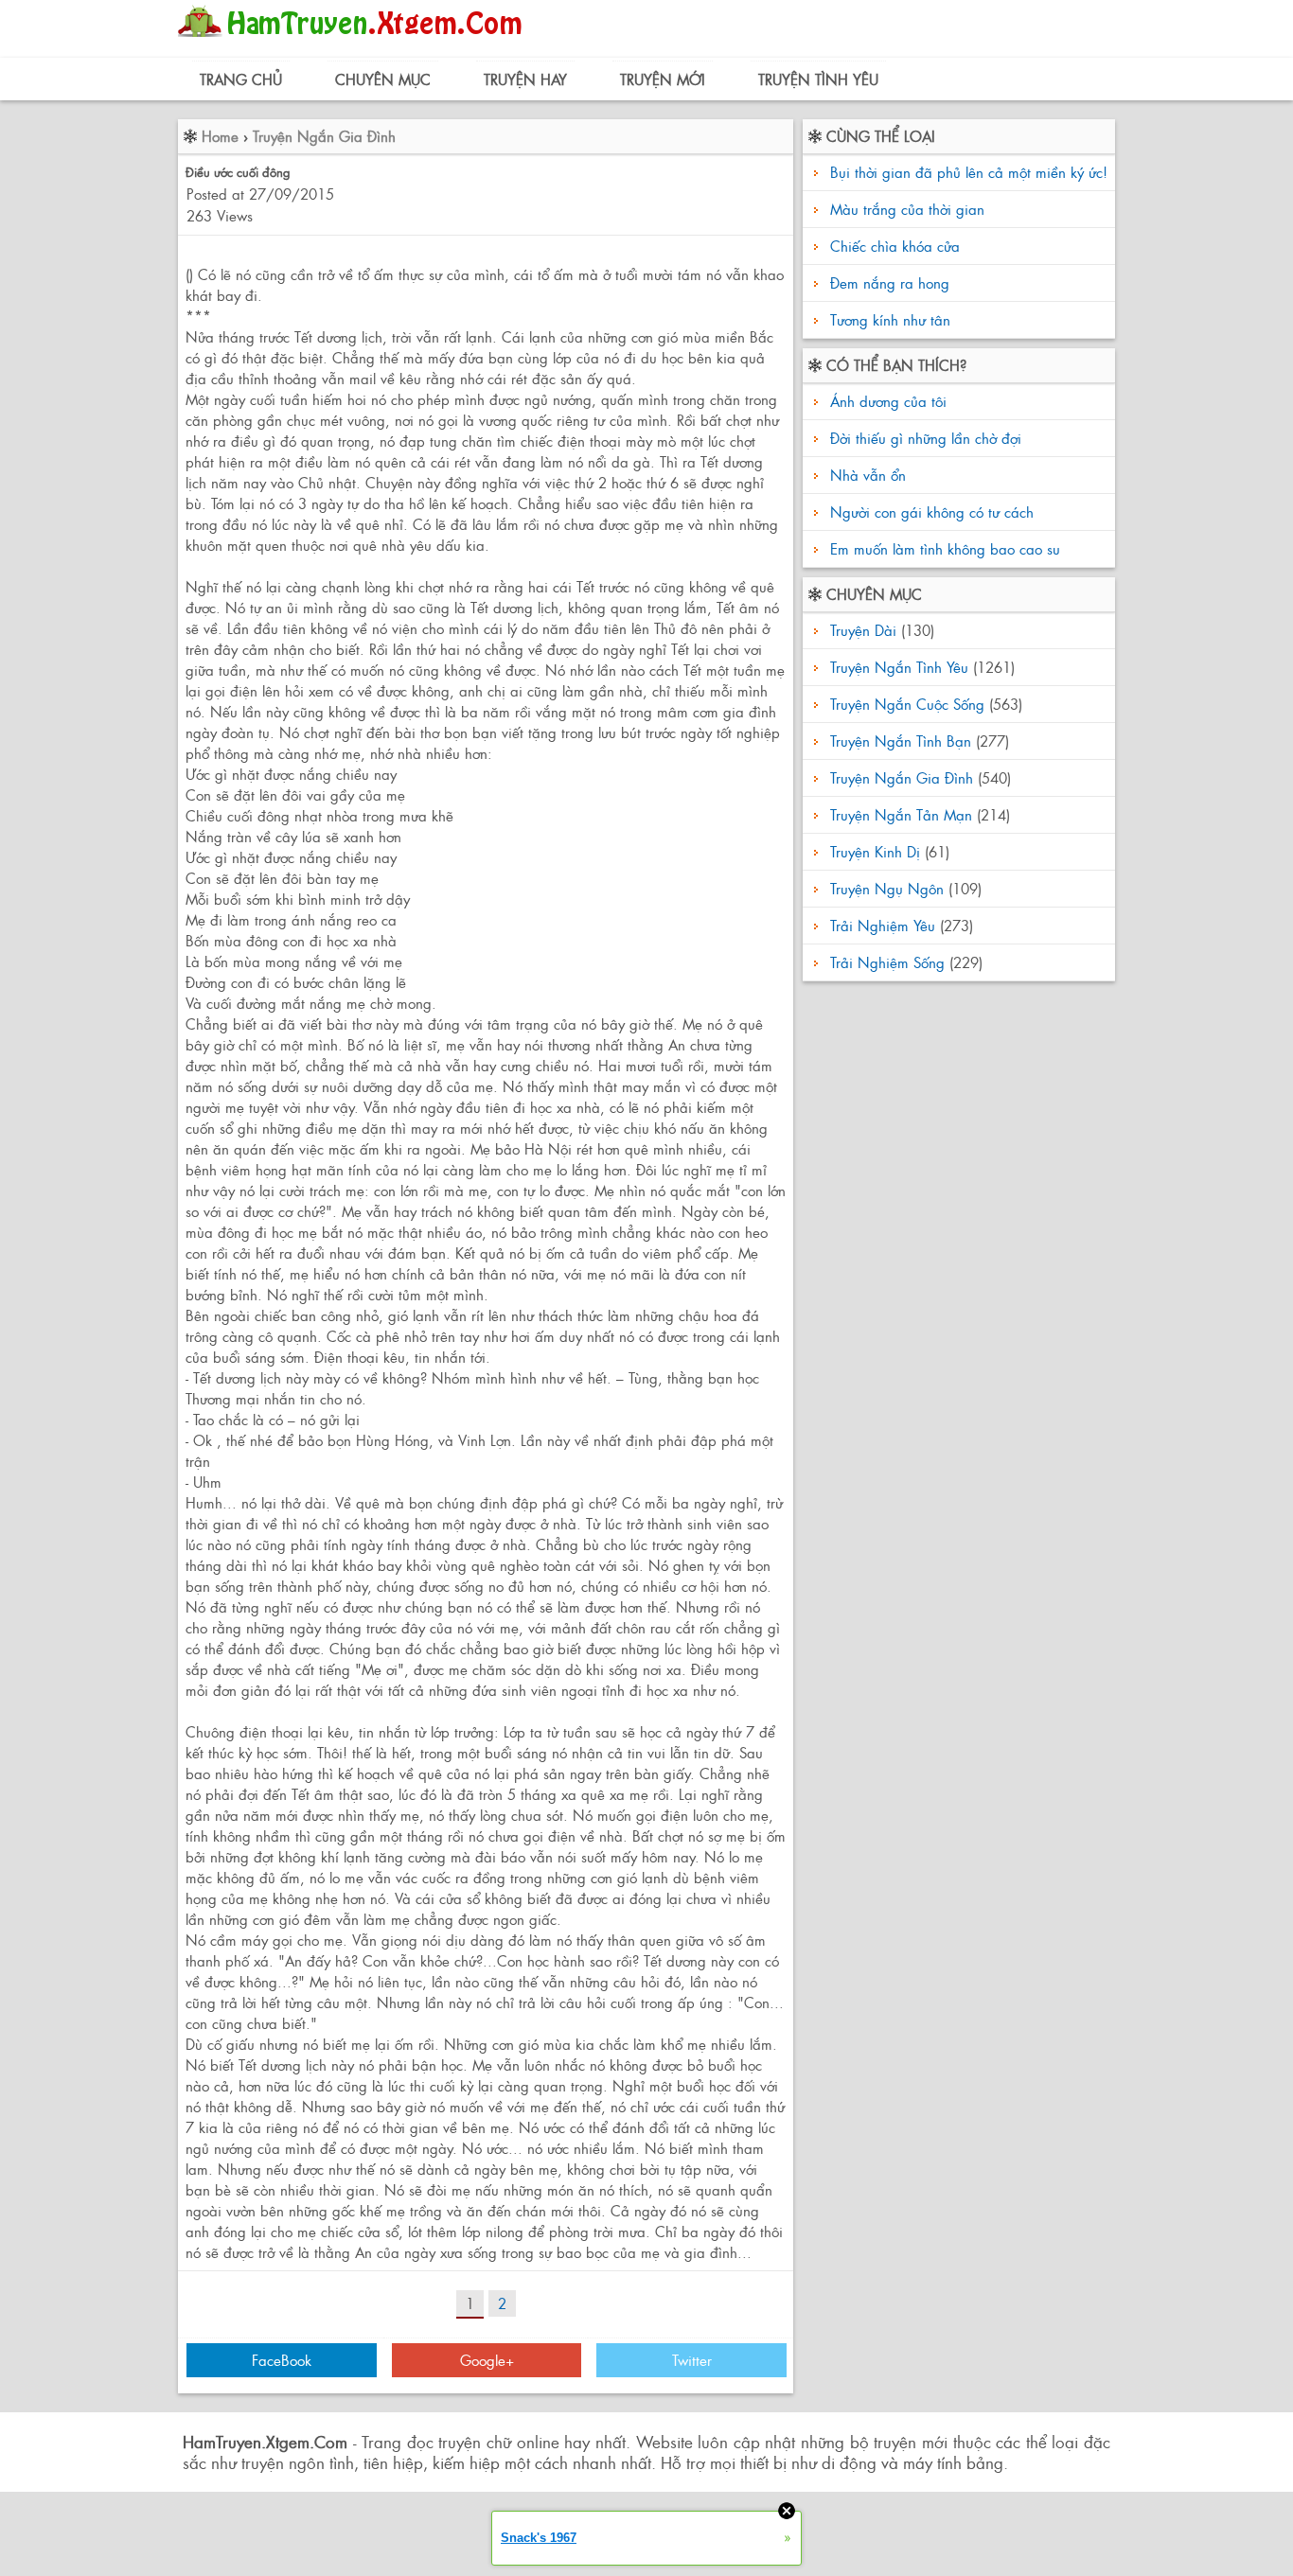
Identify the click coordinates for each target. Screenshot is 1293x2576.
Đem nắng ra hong (890, 282)
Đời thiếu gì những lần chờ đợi (923, 438)
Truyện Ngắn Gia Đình (324, 136)
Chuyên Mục (383, 79)
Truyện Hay (525, 79)
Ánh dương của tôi (886, 401)
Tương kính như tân (890, 319)
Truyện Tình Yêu (818, 79)
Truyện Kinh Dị (875, 851)
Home (220, 136)
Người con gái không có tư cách (930, 512)
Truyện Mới (663, 79)
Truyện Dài (863, 630)
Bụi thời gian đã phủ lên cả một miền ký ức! (969, 172)
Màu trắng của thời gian (907, 209)
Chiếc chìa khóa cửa (895, 246)
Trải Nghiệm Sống (887, 962)
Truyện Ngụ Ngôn (887, 888)
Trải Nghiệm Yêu (883, 925)
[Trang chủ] (354, 42)
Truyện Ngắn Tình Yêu (899, 667)
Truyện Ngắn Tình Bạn (901, 741)
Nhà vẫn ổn (866, 475)
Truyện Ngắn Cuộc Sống (907, 704)
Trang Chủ (241, 79)
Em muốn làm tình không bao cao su (943, 548)
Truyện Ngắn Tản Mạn (901, 814)
